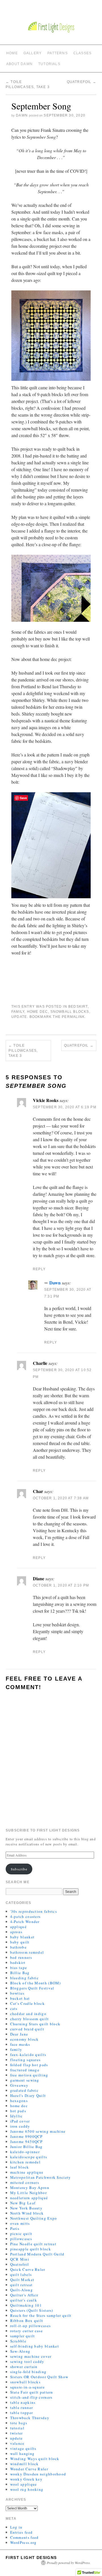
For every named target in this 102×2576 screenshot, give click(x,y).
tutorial (17, 2428)
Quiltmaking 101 (26, 2305)
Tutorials (49, 64)
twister (17, 2433)
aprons (16, 1932)
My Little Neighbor (28, 2193)
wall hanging (23, 2454)
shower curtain (24, 2367)
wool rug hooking (27, 2489)
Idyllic (17, 2116)
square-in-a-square (27, 2387)
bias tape (19, 1968)
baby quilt (20, 1942)
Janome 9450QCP (26, 2142)
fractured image (25, 2070)
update (19, 1017)
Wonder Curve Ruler (29, 2469)
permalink (73, 1017)
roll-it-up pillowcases (31, 2326)
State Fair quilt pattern (32, 2392)
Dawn (22, 115)
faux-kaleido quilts (28, 2055)
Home (12, 53)
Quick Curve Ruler (28, 2269)
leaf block (20, 2167)
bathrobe (18, 1947)
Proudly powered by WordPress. (69, 2563)
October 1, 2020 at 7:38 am (61, 1498)
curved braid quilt (27, 2029)
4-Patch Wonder (25, 1922)
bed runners (21, 1957)
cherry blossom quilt (30, 2019)
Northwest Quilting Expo (34, 2218)
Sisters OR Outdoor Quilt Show (39, 2377)
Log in (16, 2527)
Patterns (58, 53)
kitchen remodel (25, 2162)
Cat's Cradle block (27, 2003)
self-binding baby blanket (35, 2346)
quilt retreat (22, 2285)
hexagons (19, 2101)
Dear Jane (19, 2034)
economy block (25, 2039)
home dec (38, 1012)
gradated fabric (25, 2090)
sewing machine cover (31, 2356)
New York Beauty (26, 2208)
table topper (22, 2413)
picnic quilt (21, 2234)
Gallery (33, 53)
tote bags (19, 2423)
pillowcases (21, 2239)
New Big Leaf (23, 2203)
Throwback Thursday (30, 2418)
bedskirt (78, 1007)
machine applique (27, 2172)
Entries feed (22, 2532)
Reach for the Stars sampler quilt (41, 2315)
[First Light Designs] (51, 27)
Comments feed (25, 2537)
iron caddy (20, 2126)
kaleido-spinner (25, 2152)
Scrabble (18, 2341)
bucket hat (20, 1998)
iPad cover (20, 2121)
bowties (17, 1993)
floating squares (25, 2060)
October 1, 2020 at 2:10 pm (61, 1585)
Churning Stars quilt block (35, 2024)
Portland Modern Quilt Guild (37, 2254)
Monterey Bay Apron (30, 2188)
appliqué (18, 1927)
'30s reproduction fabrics (34, 1911)
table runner (22, 2407)
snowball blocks (70, 1012)
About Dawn (19, 64)
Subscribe (19, 1869)
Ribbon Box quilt (27, 2321)
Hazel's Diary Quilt (28, 2095)
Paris (15, 2228)
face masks (20, 2044)
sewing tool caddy (27, 2361)
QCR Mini (20, 2259)
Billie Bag (20, 1973)
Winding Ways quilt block (35, 2459)
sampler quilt (23, 2336)
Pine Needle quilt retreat (33, 2244)
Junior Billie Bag (26, 2147)
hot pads (18, 2111)
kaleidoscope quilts (29, 2157)
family (18, 1012)
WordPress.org (24, 2542)
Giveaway (19, 2085)
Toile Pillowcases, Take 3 (23, 1051)
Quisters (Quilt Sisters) (32, 2310)
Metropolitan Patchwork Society (41, 2177)
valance (17, 2443)
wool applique (24, 2484)
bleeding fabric (25, 1978)
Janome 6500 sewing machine (38, 2131)
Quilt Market (22, 2280)
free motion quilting (29, 2075)
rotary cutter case (26, 2331)
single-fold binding (28, 2372)
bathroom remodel (27, 1952)
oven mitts (20, 2223)
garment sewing (25, 2080)
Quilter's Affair (24, 2295)
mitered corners (25, 2182)
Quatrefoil (82, 82)
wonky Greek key (26, 2479)
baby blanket (23, 1937)
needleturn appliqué (29, 2198)
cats (14, 2009)
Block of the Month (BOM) (36, 1983)
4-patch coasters (25, 1916)
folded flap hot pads (29, 2065)
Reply (39, 1269)
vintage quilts (23, 2448)
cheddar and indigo (28, 2014)
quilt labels (21, 2274)
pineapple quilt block (31, 2249)
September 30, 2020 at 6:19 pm (65, 1107)
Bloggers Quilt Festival (32, 1988)
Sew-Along (20, 2351)
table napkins (23, 2402)
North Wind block (27, 2213)
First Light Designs (31, 2558)
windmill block (25, 2464)
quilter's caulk (24, 2300)
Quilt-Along (22, 2290)
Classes (82, 53)
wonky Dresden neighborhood (38, 2474)
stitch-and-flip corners (31, 2397)
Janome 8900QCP (26, 2136)
